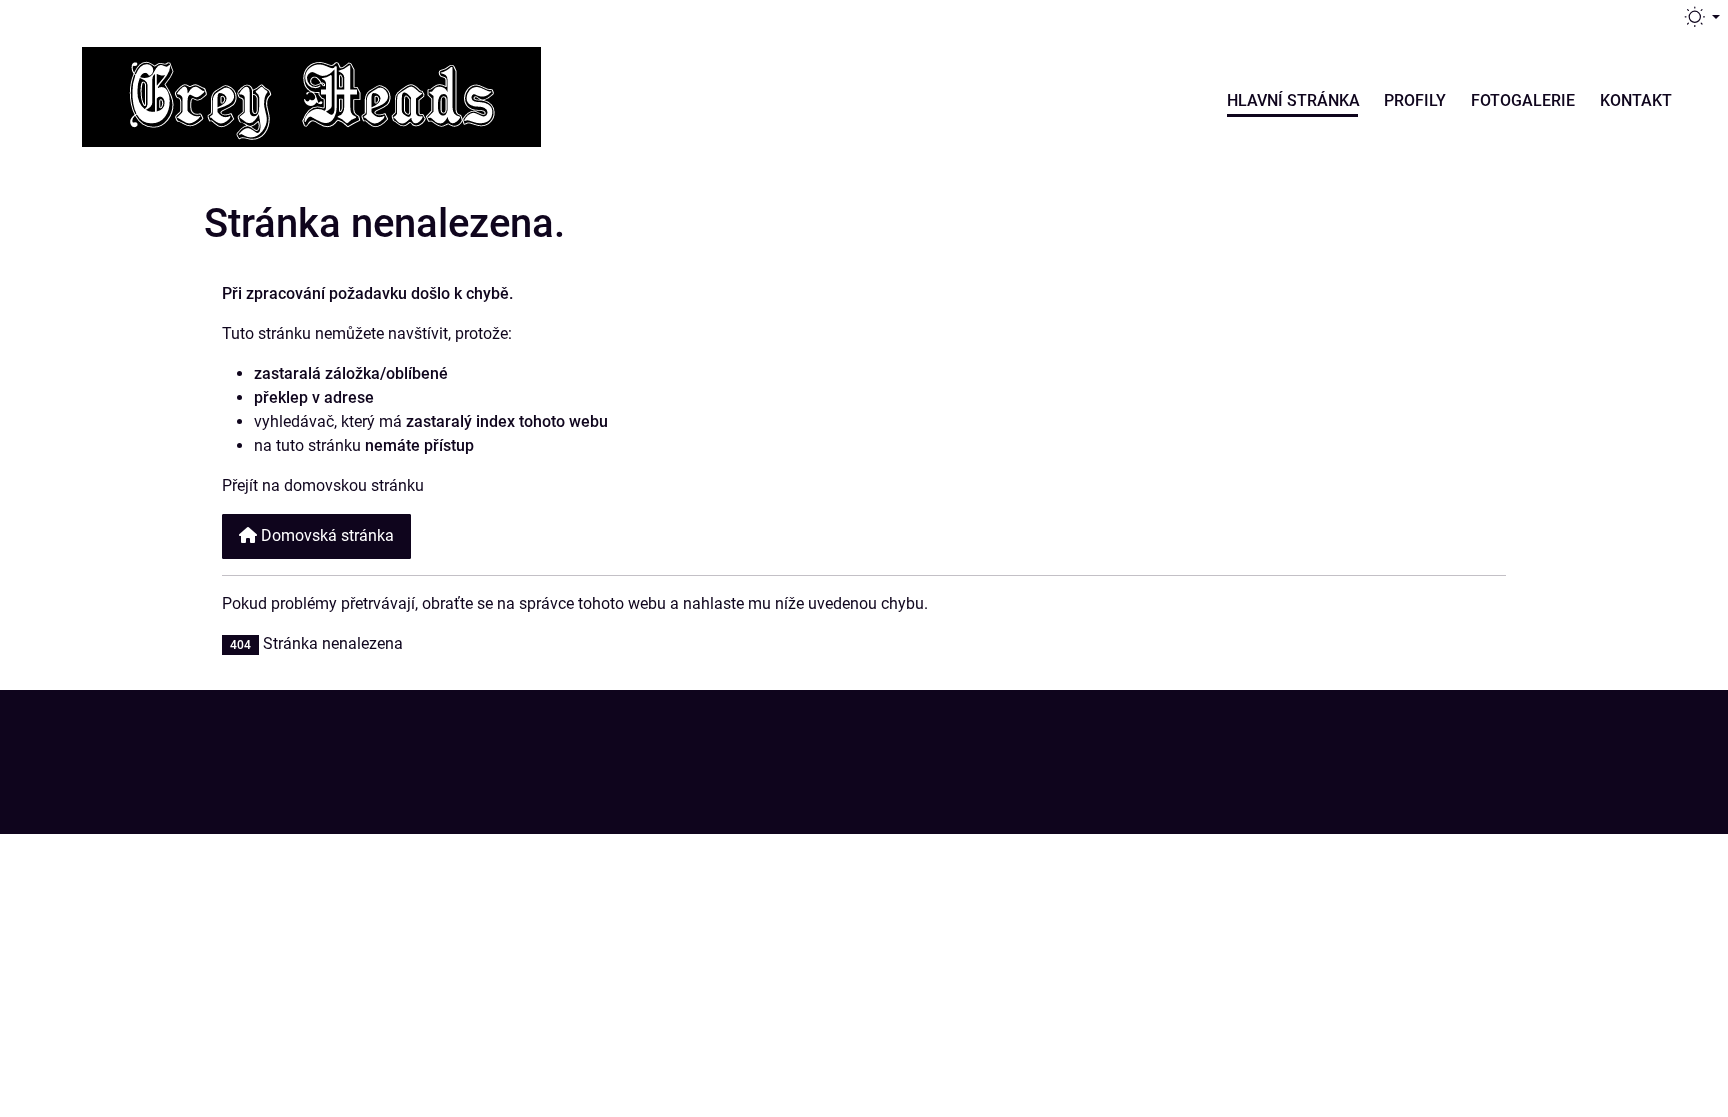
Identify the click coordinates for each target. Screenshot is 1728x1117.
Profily (1415, 100)
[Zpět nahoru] (1680, 762)
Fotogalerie (1523, 100)
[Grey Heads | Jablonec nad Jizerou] (311, 94)
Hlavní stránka (1293, 100)
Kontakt (1636, 100)
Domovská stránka (325, 535)
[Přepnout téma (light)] (1701, 17)
